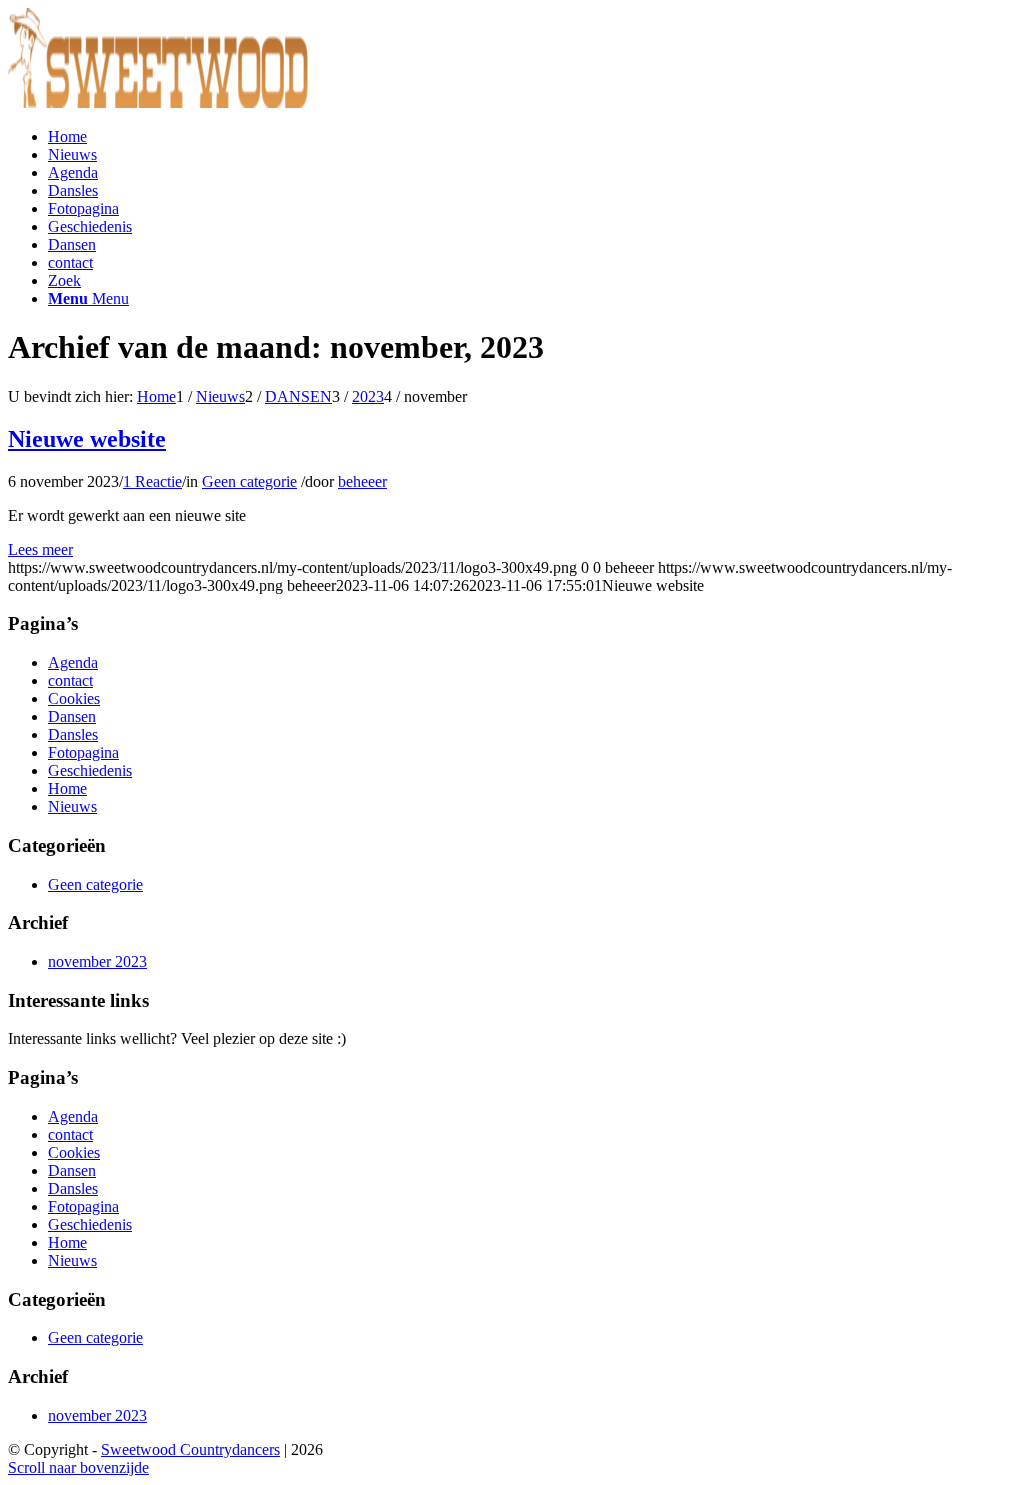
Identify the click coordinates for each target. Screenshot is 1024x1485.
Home (67, 788)
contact (70, 680)
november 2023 (97, 961)
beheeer (362, 481)
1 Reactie (152, 481)
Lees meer (40, 549)
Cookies (74, 698)
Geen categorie (249, 481)
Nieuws (72, 806)
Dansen (72, 716)
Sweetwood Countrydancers (190, 1449)
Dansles (73, 734)
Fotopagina (83, 752)
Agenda (73, 662)
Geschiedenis (90, 770)
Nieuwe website (87, 439)
